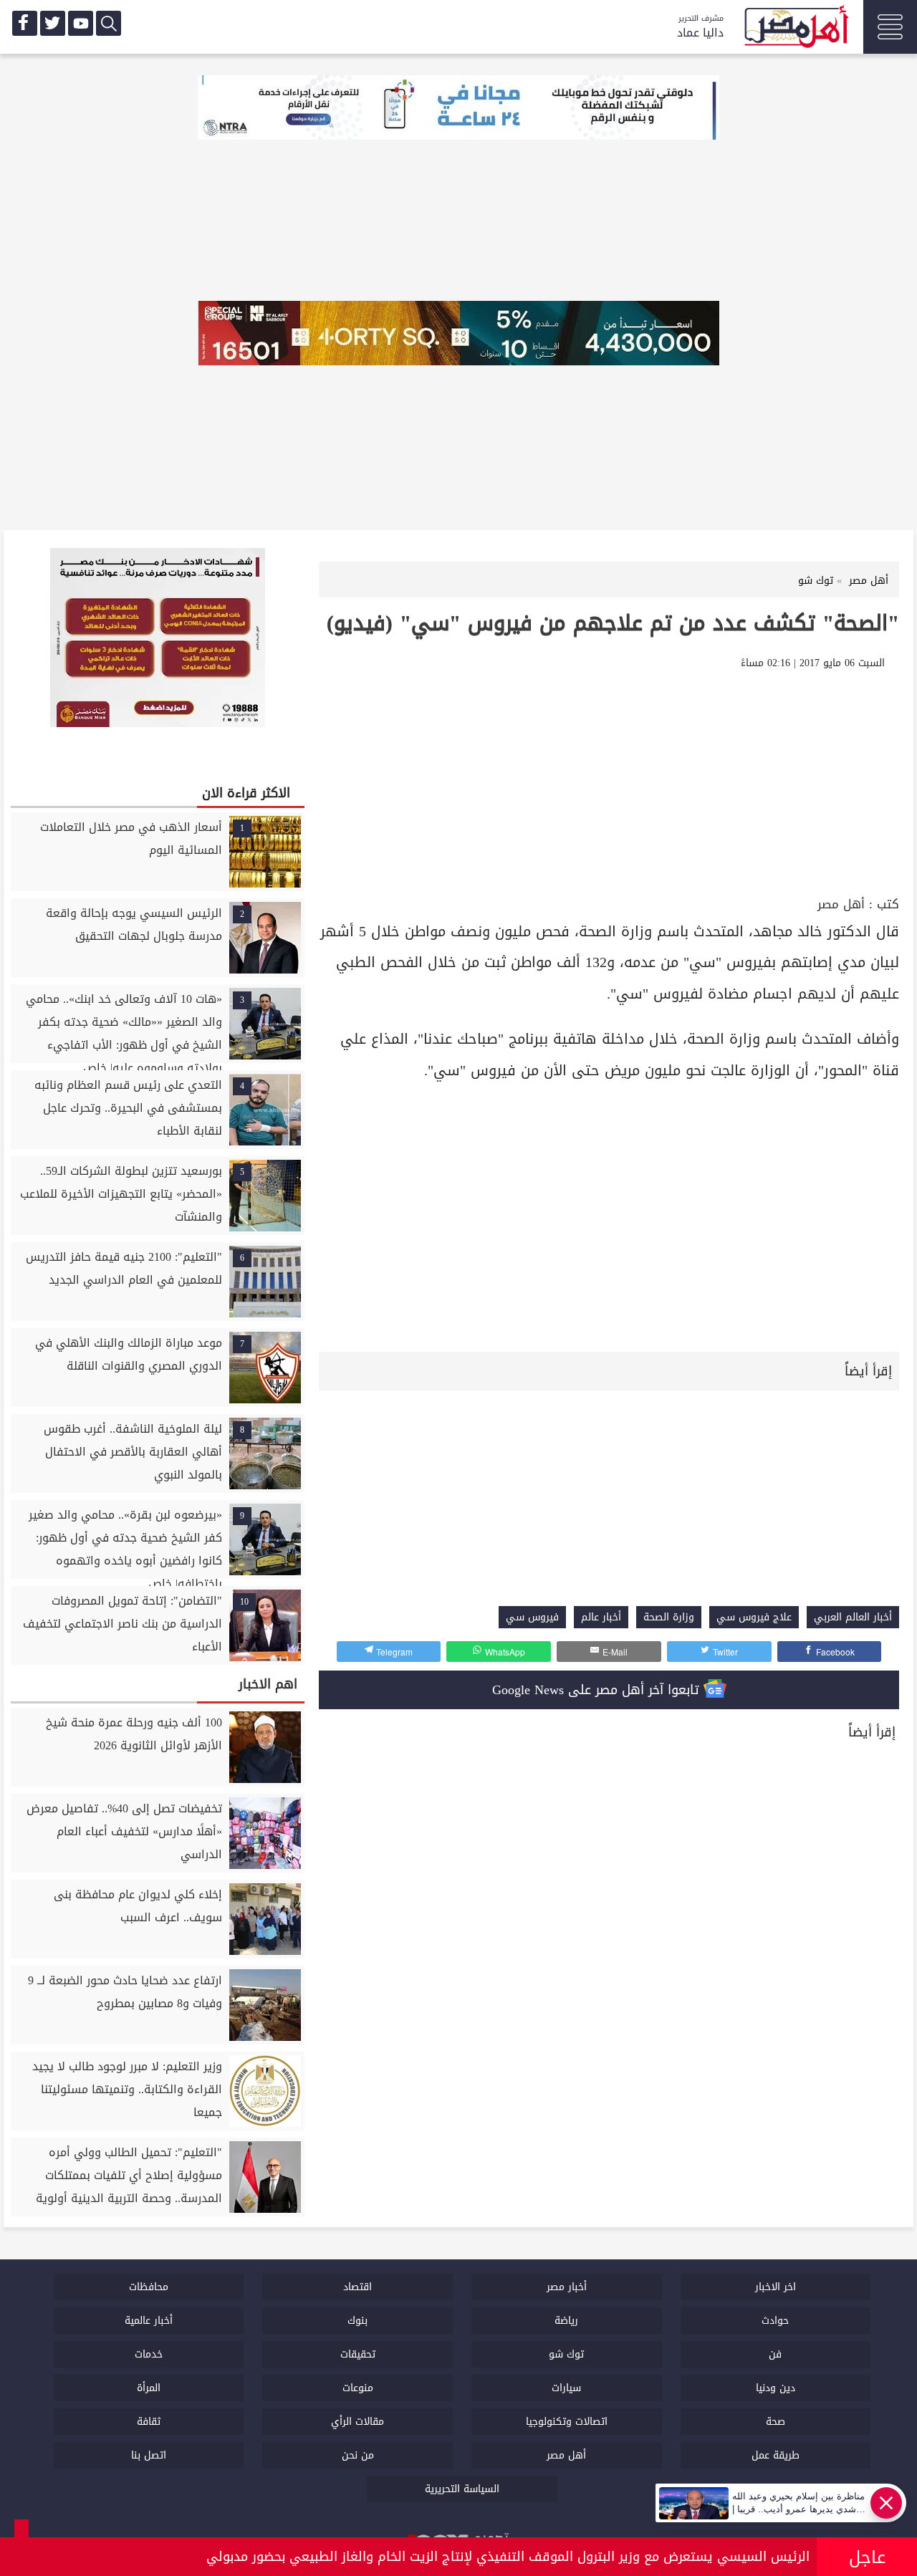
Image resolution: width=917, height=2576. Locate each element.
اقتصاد (357, 2287)
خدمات (149, 2354)
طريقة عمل (776, 2455)
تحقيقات (358, 2354)
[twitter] (53, 23)
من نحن (358, 2455)
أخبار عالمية (149, 2321)
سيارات (566, 2388)
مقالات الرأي (357, 2422)
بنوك (357, 2321)
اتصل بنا (149, 2455)
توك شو (566, 2354)
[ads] (458, 109)
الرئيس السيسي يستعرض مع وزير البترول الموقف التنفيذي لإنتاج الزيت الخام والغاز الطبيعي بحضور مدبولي (508, 2557)
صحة (776, 2422)
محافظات (149, 2287)
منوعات (358, 2388)
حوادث (775, 2321)
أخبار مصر (567, 2287)
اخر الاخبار (776, 2287)
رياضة (566, 2321)
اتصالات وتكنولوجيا (567, 2422)
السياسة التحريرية (462, 2489)
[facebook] (25, 23)
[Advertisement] (609, 785)
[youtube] (81, 23)
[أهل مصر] (795, 29)
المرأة (149, 2388)
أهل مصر (841, 904)
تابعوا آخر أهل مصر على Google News (598, 1690)
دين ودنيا (776, 2388)
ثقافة (149, 2422)
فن (775, 2354)
